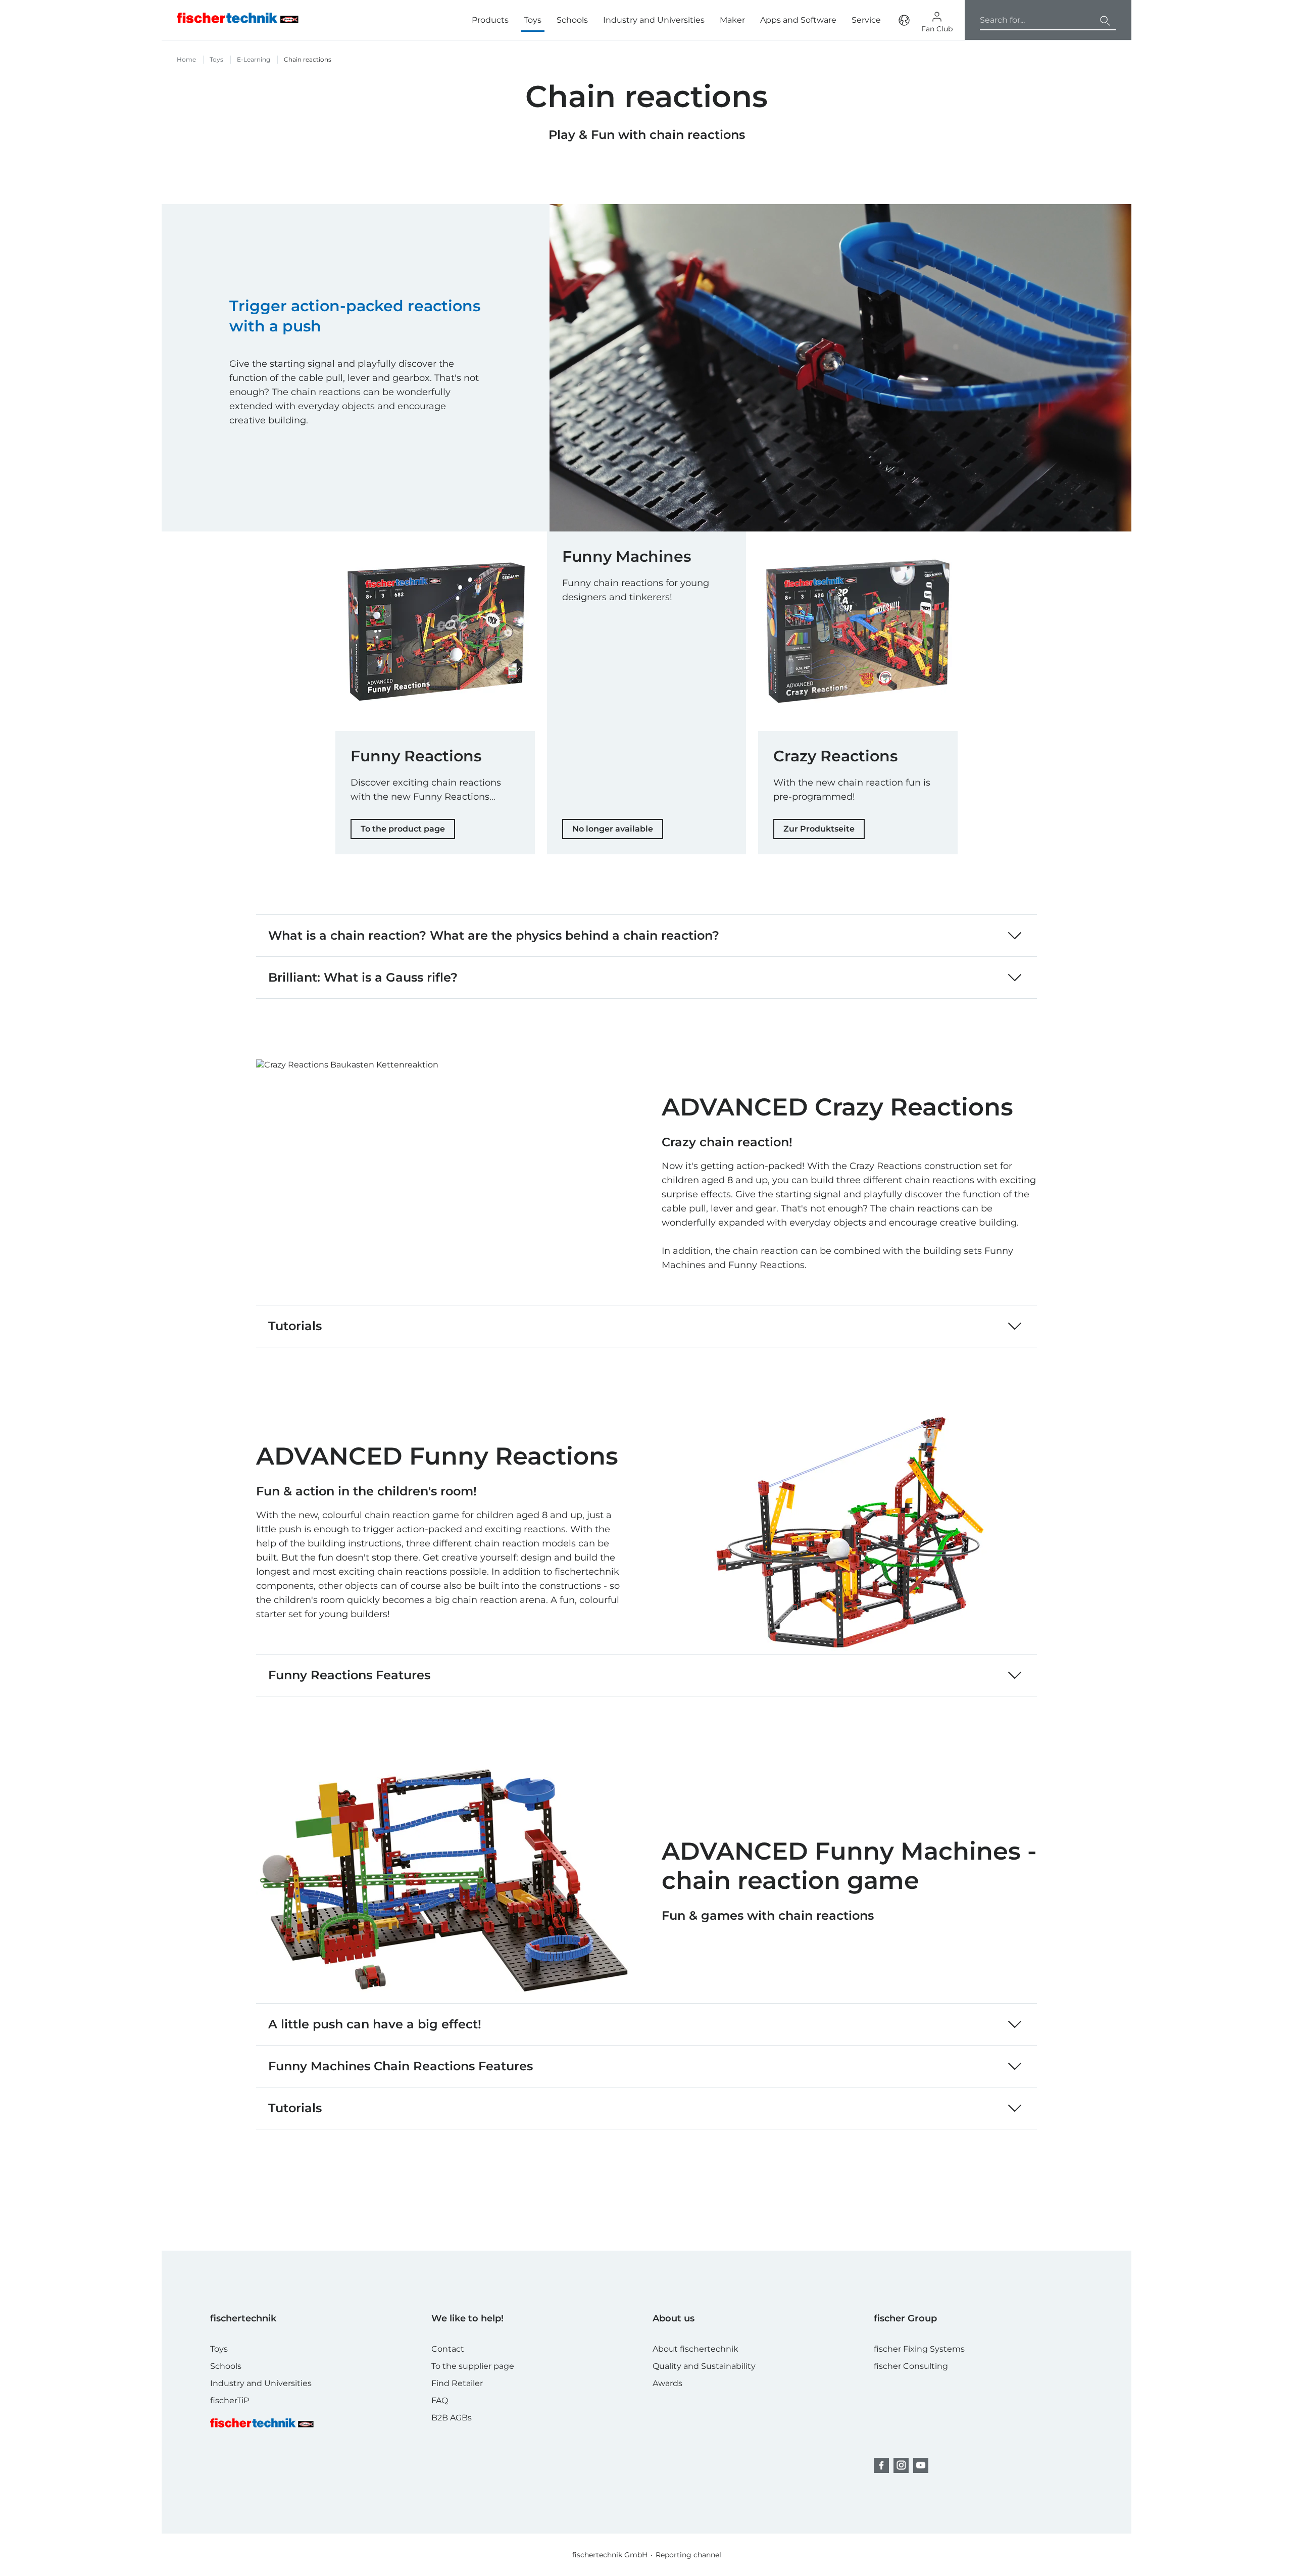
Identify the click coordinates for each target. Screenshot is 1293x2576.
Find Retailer (457, 2383)
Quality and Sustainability (704, 2366)
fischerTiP (230, 2400)
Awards (667, 2383)
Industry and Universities (654, 20)
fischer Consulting (911, 2366)
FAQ (440, 2400)
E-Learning (254, 59)
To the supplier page (473, 2366)
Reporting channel (688, 2555)
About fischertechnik (695, 2349)
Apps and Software (798, 20)
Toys (533, 20)
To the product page (403, 829)
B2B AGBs (452, 2418)
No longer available (613, 829)
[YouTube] (921, 2465)
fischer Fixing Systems (919, 2349)
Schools (572, 20)
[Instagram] (901, 2465)
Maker (732, 20)
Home (186, 59)
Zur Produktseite (819, 829)
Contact (448, 2349)
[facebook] (881, 2465)
